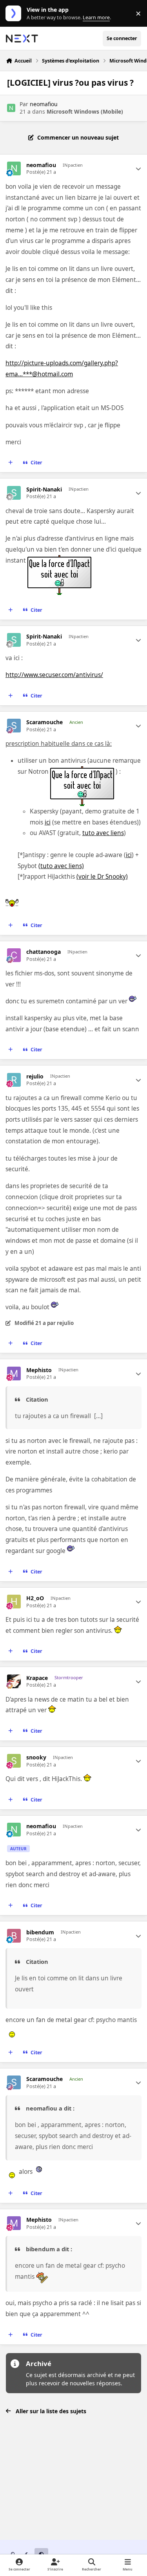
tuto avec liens (103, 833)
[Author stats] (138, 169)
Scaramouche (44, 722)
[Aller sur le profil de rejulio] (14, 1080)
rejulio (35, 1076)
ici (48, 822)
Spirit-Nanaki (44, 489)
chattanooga (44, 952)
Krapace (37, 1678)
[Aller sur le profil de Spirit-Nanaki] (14, 493)
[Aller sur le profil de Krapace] (14, 1681)
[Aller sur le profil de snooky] (14, 1761)
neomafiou (44, 104)
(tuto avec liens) (61, 866)
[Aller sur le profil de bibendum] (14, 1936)
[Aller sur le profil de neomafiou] (11, 108)
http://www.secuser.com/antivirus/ (54, 675)
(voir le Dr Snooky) (102, 877)
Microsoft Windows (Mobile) (85, 111)
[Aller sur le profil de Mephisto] (14, 1374)
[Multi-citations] (11, 463)
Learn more (15, 14)
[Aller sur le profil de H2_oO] (14, 1602)
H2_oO (35, 1598)
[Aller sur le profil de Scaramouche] (14, 726)
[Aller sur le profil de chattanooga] (14, 955)
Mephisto (39, 1370)
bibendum (40, 1932)
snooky (36, 1757)
